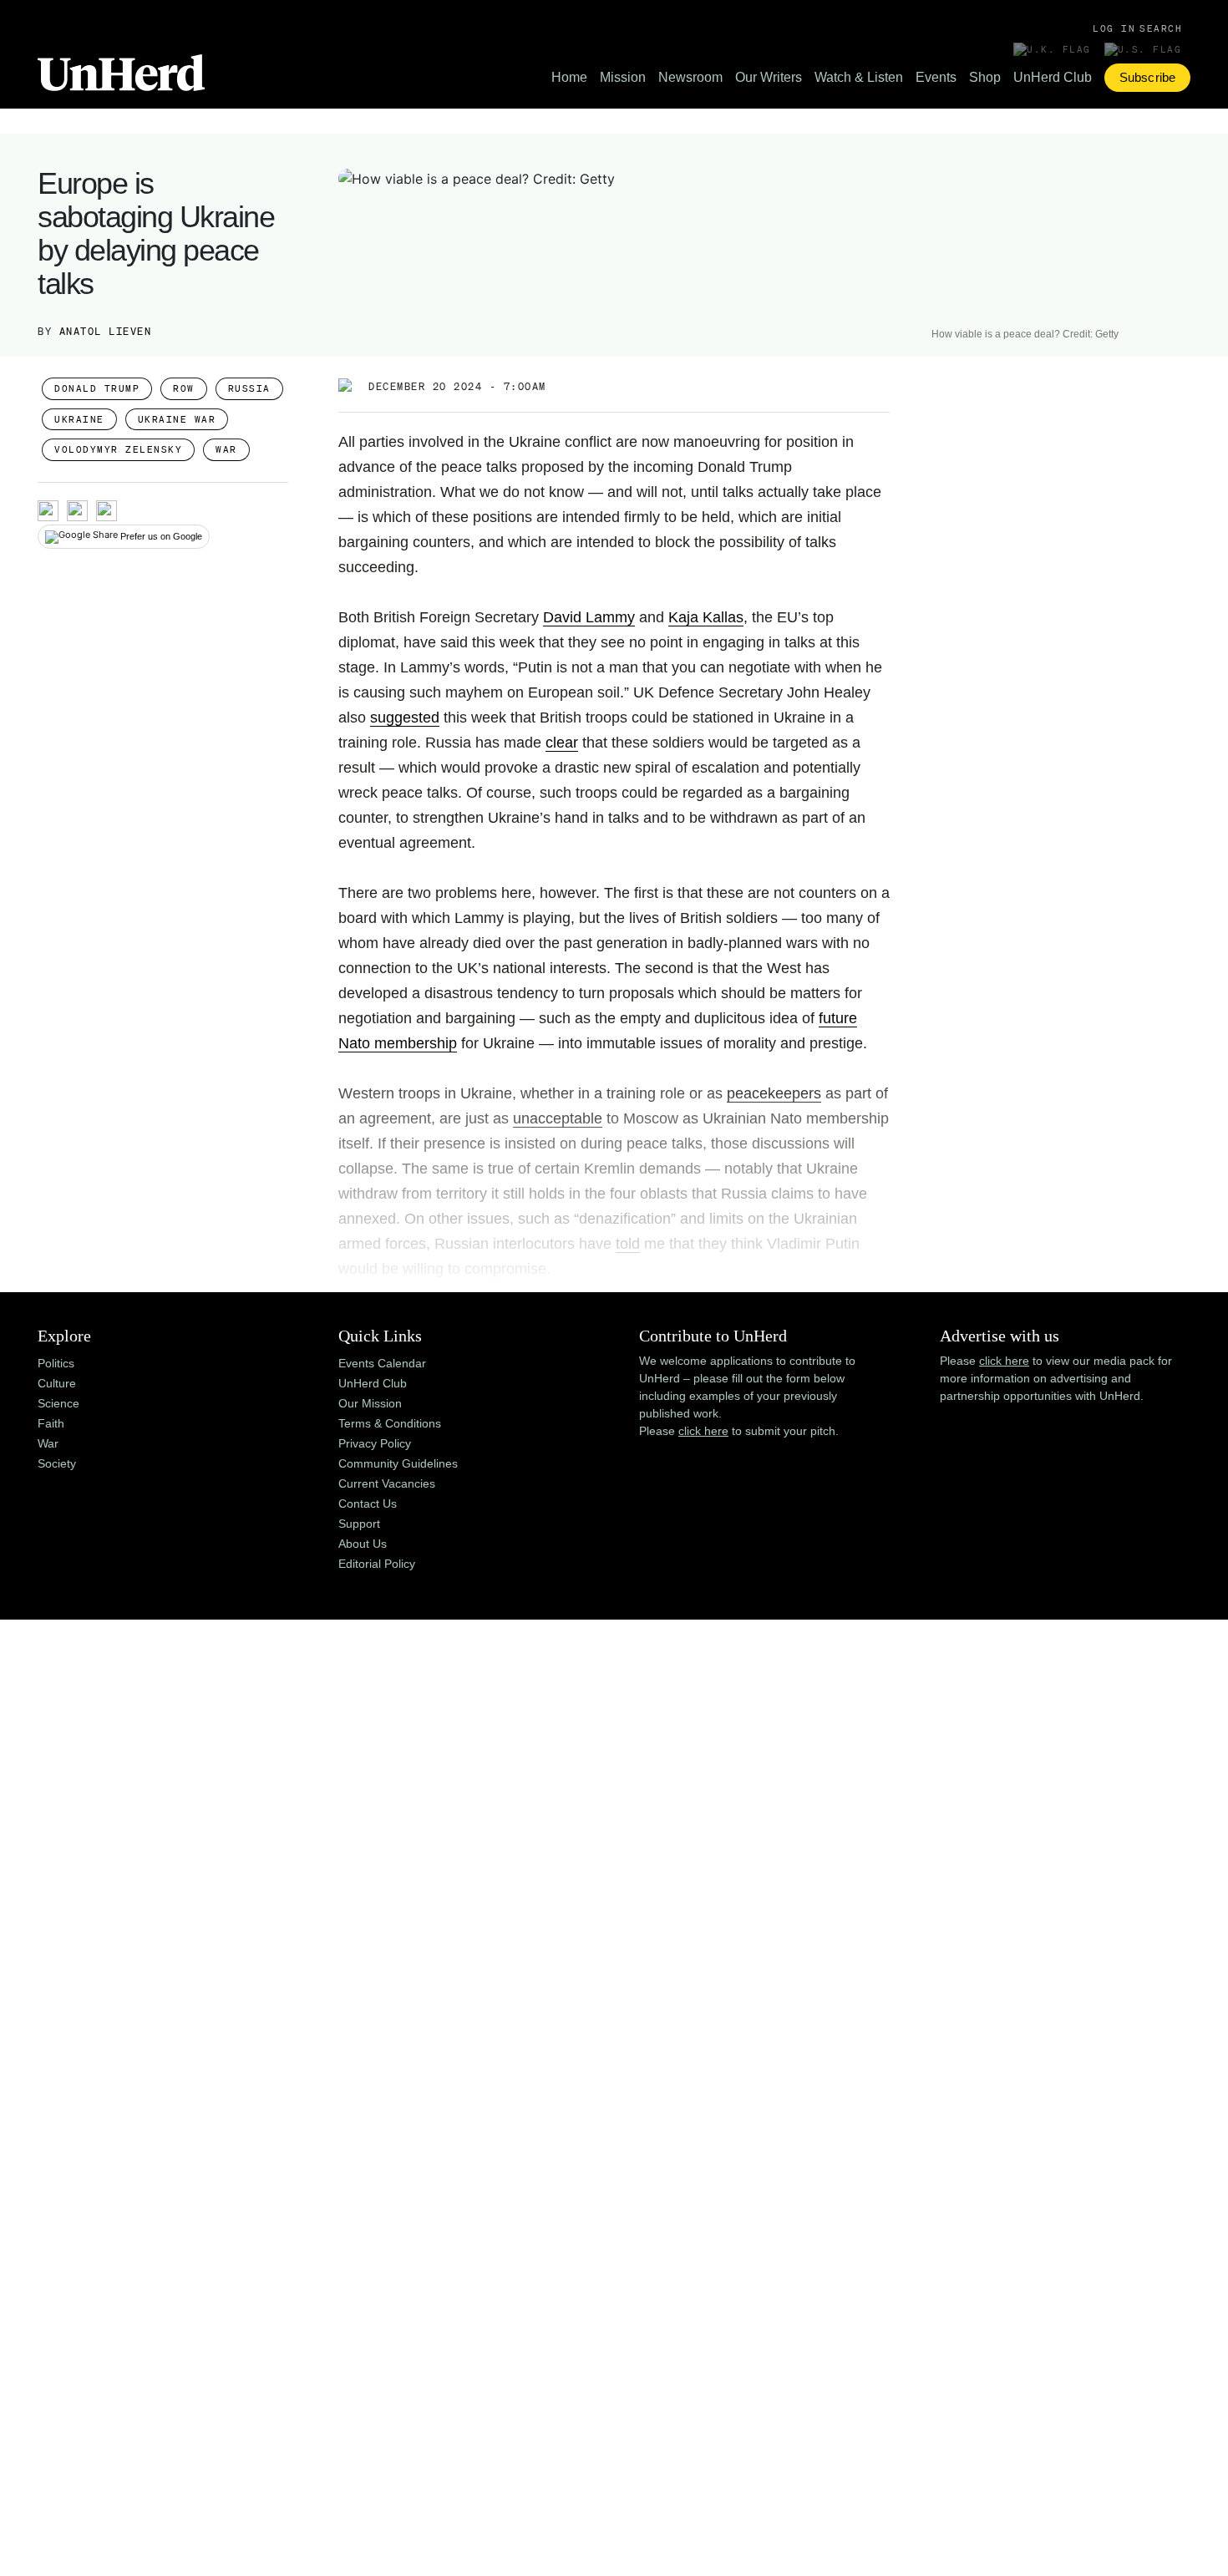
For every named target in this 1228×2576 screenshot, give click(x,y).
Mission (623, 77)
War (226, 449)
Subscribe (1147, 77)
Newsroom (690, 77)
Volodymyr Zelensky (118, 449)
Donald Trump (97, 388)
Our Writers (769, 77)
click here (703, 1431)
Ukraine (79, 419)
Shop (985, 77)
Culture (57, 1383)
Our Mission (370, 1403)
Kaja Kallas (706, 617)
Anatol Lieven (106, 331)
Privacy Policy (375, 1443)
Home (569, 77)
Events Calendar (382, 1363)
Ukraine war (177, 419)
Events (936, 77)
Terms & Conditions (390, 1423)
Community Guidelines (398, 1463)
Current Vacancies (387, 1483)
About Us (363, 1544)
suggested (405, 718)
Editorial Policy (377, 1564)
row (184, 388)
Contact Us (368, 1504)
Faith (51, 1423)
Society (57, 1463)
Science (58, 1403)
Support (359, 1524)
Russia (249, 388)
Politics (56, 1363)
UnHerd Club (1053, 77)
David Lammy (589, 617)
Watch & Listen (859, 77)
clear (562, 743)
